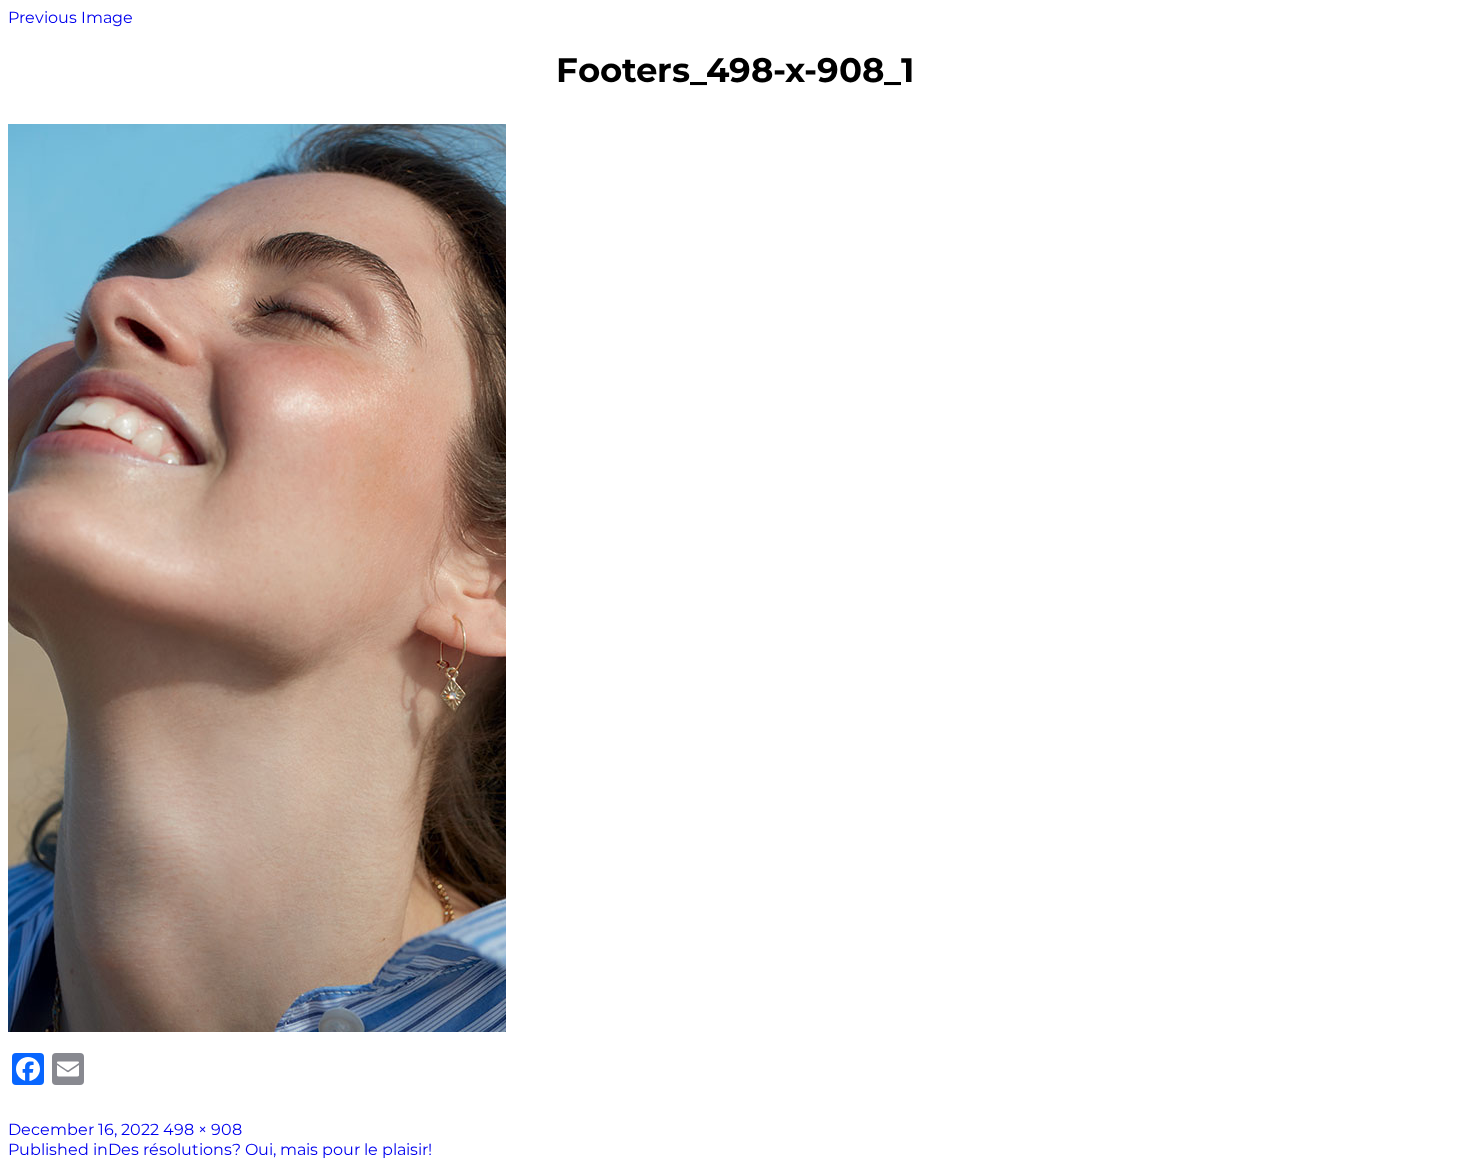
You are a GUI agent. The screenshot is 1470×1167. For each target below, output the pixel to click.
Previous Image (70, 17)
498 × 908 (202, 1129)
